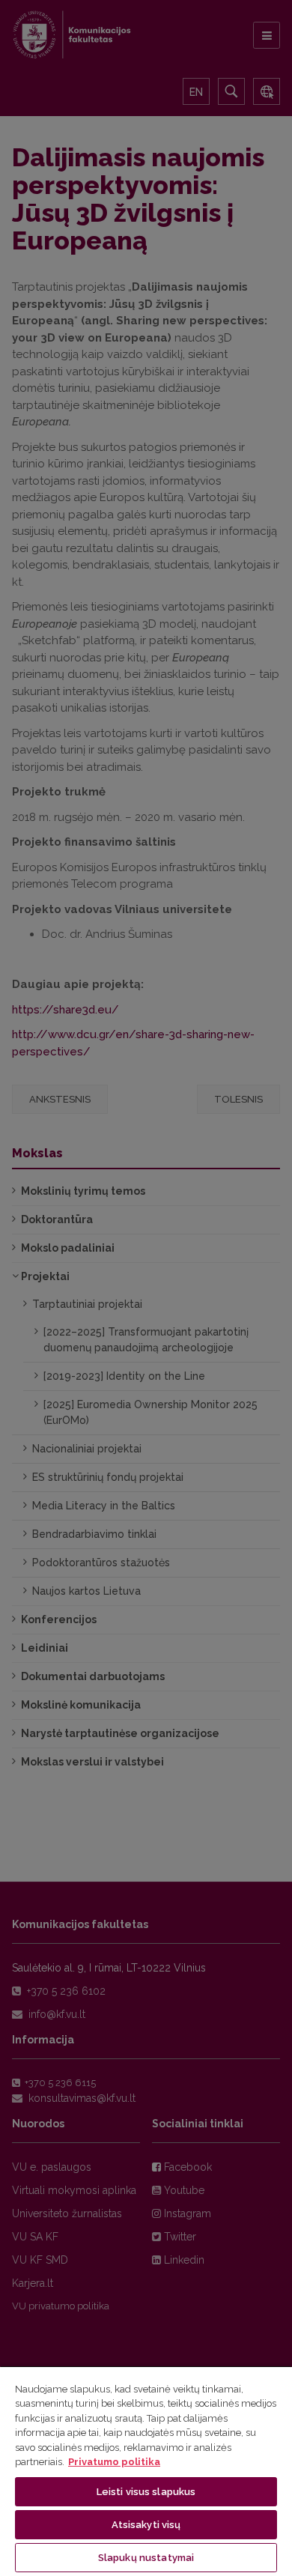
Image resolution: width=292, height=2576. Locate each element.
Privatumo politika (114, 2462)
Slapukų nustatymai (146, 2558)
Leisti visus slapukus (146, 2492)
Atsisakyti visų (146, 2525)
